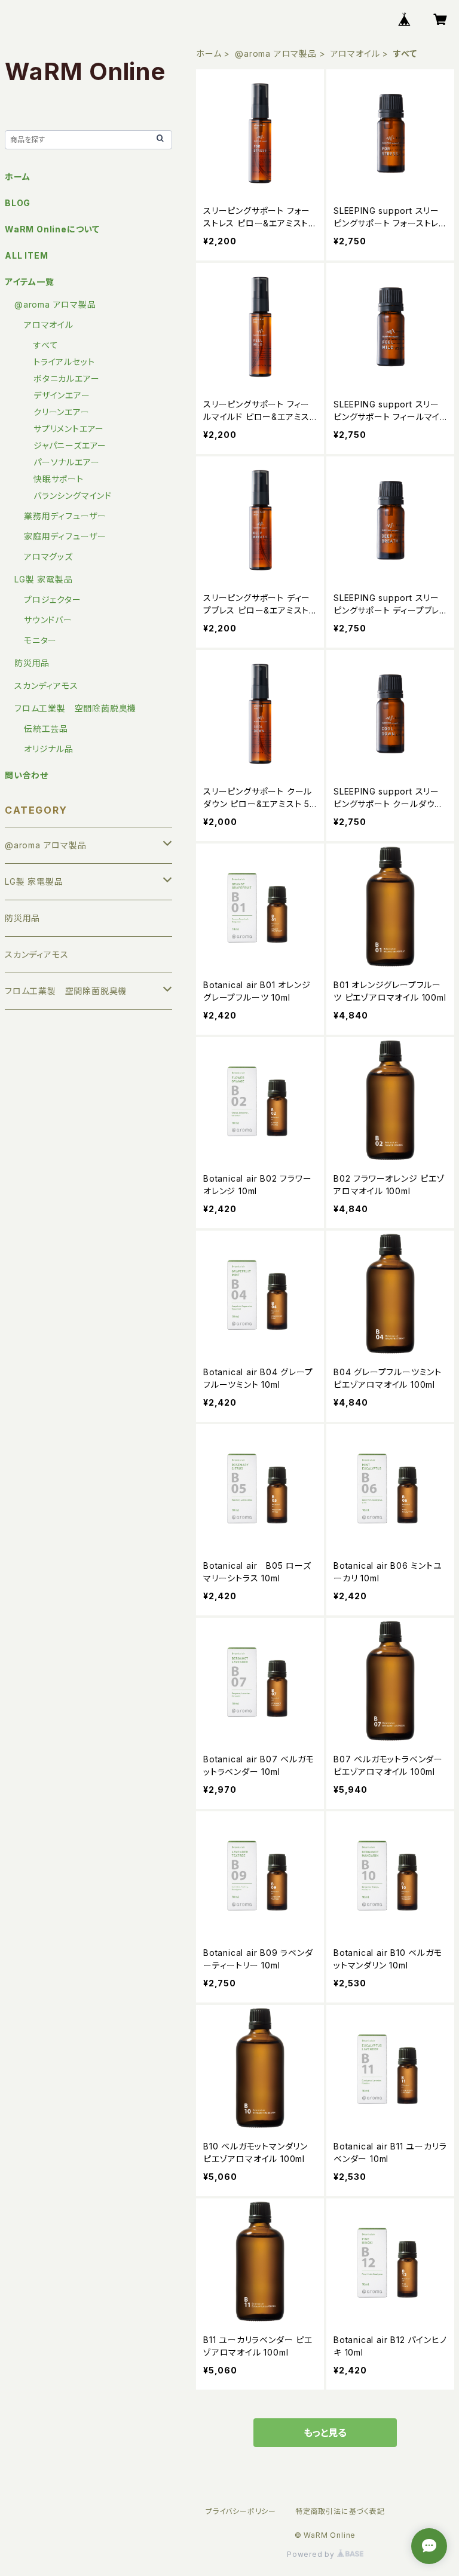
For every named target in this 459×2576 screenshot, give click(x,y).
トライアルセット (64, 362)
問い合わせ (27, 775)
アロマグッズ (48, 556)
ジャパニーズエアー (70, 445)
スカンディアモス (46, 686)
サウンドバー (48, 620)
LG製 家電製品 (43, 579)
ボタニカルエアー (66, 378)
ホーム (209, 53)
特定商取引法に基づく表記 (340, 2511)
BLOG (18, 203)
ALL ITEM (26, 255)
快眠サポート (59, 479)
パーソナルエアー (66, 462)
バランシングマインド (73, 496)
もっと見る (325, 2433)
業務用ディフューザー (65, 516)
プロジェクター (53, 599)
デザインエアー (62, 395)
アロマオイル (355, 53)
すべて (46, 345)
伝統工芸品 (46, 729)
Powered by (312, 2554)
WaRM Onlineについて (52, 229)
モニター (40, 640)
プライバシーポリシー (241, 2511)
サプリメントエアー (69, 429)
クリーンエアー (62, 412)
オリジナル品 (49, 749)
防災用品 (32, 663)
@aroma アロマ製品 (276, 53)
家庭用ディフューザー (65, 536)
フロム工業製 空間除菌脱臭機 (75, 708)
